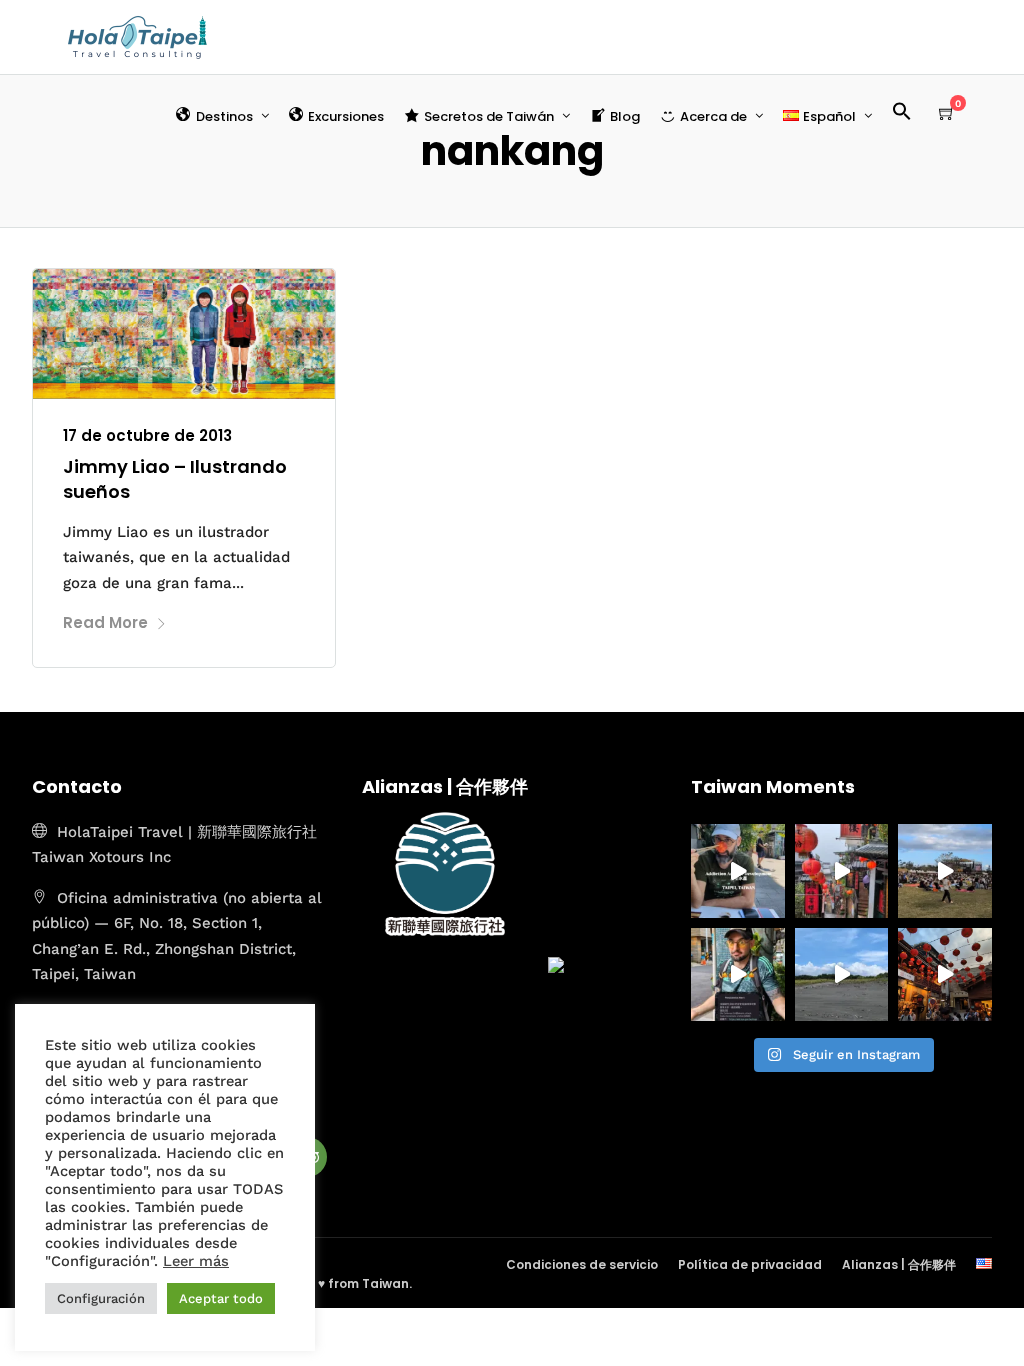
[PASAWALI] (945, 871)
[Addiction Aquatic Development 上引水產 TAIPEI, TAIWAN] (738, 871)
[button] (909, 114)
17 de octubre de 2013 (147, 435)
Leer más (196, 1261)
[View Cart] (947, 114)
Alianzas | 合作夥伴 (899, 1264)
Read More (105, 622)
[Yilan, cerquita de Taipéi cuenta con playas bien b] (842, 975)
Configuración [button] (101, 1298)
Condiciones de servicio (582, 1264)
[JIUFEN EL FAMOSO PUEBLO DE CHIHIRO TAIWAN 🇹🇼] (842, 871)
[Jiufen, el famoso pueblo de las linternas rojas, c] (945, 975)
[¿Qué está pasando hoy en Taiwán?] (738, 975)
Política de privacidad (750, 1264)
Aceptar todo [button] (221, 1298)
